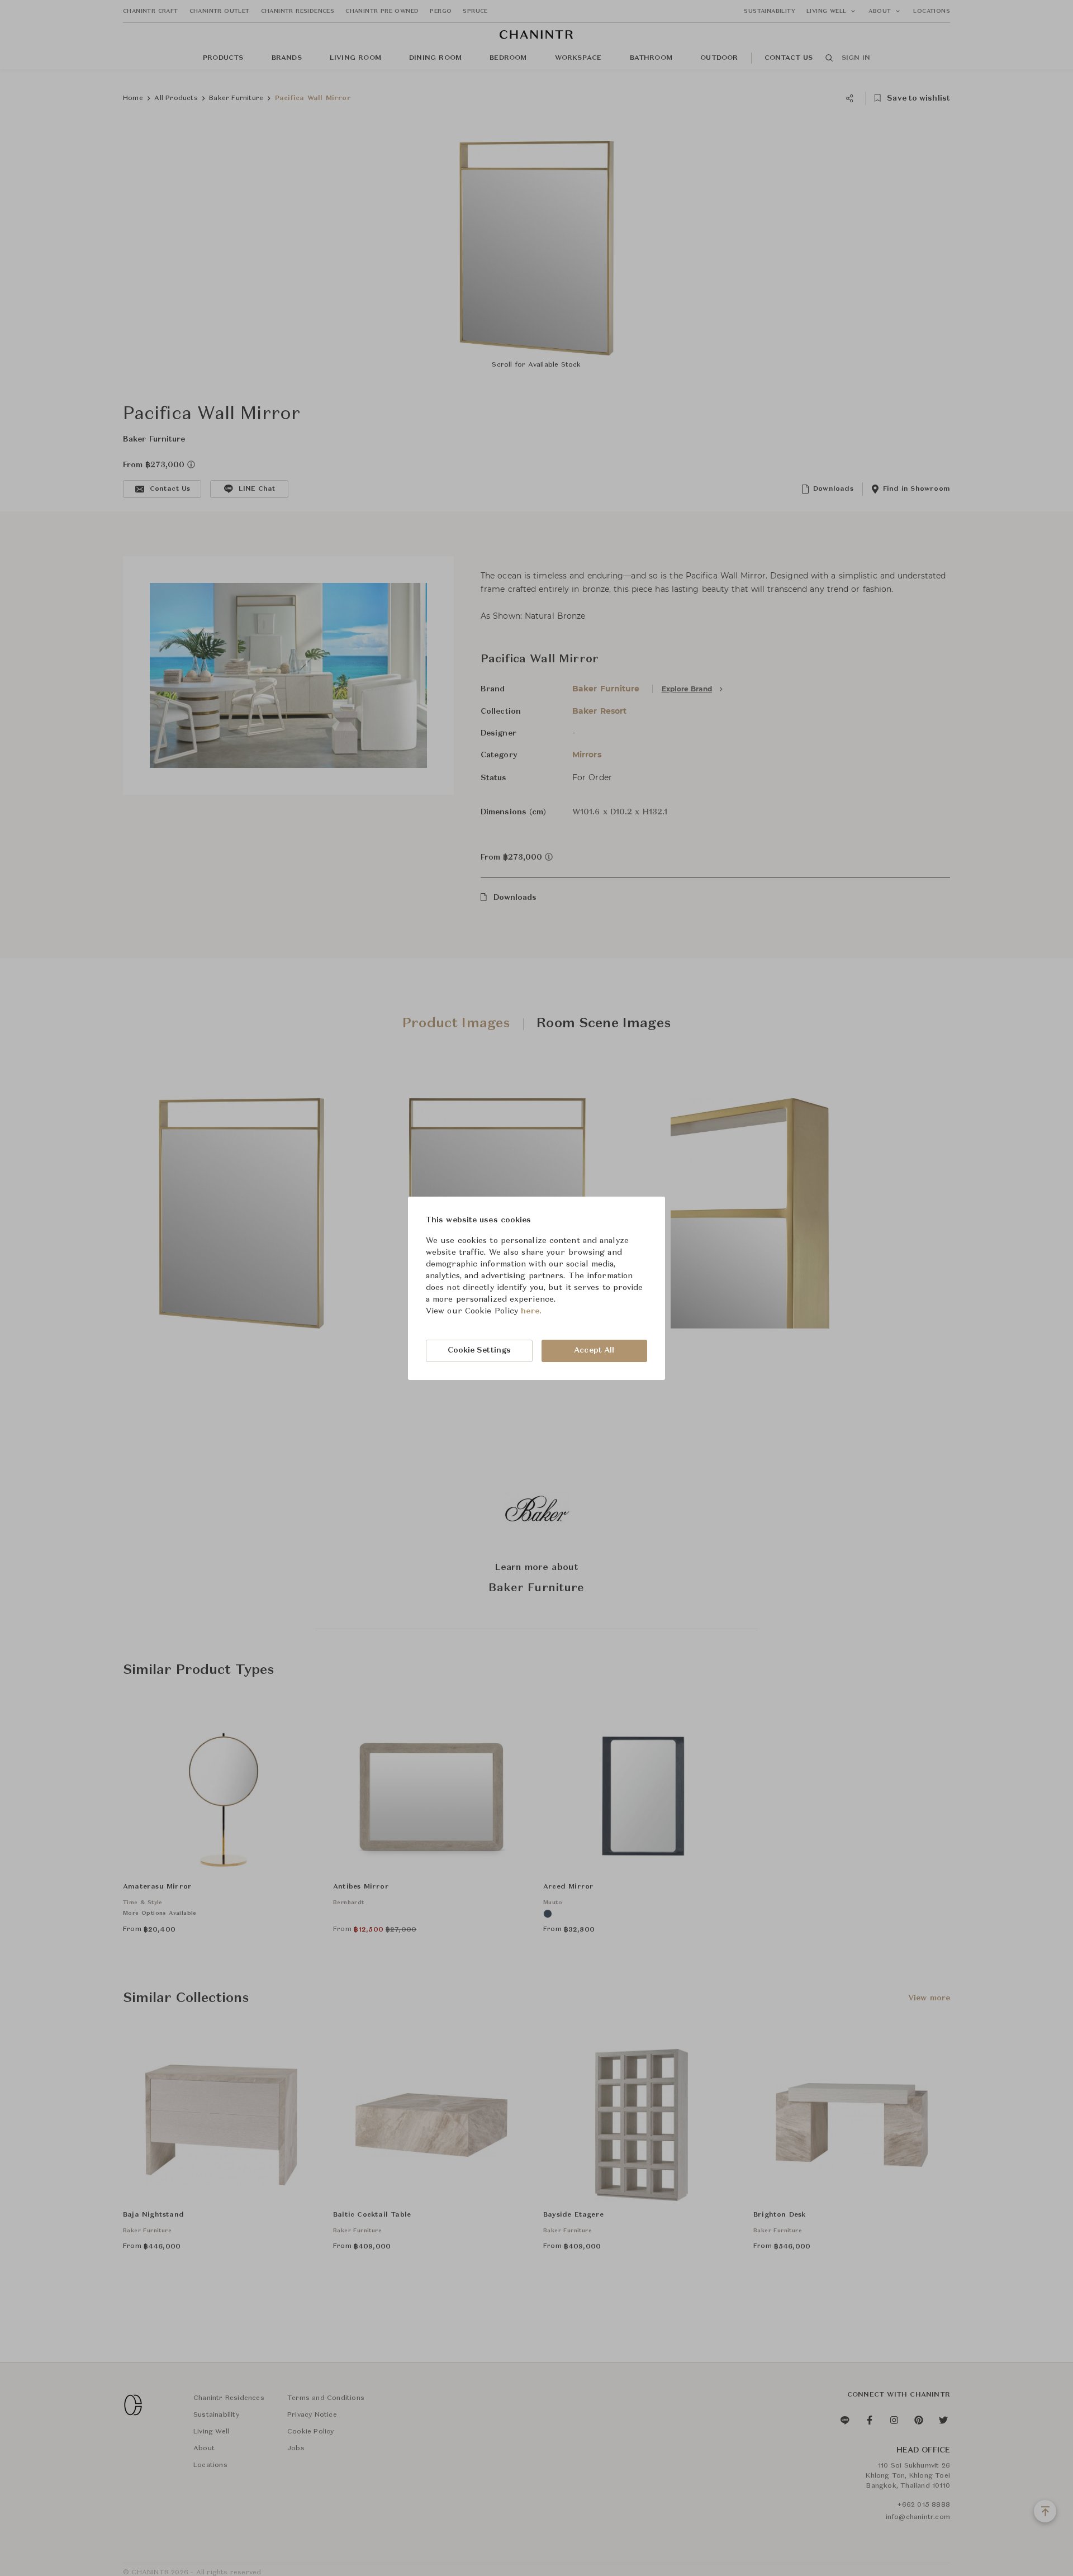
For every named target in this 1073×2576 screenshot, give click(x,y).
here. (531, 1311)
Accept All (594, 1350)
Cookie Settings (479, 1350)
